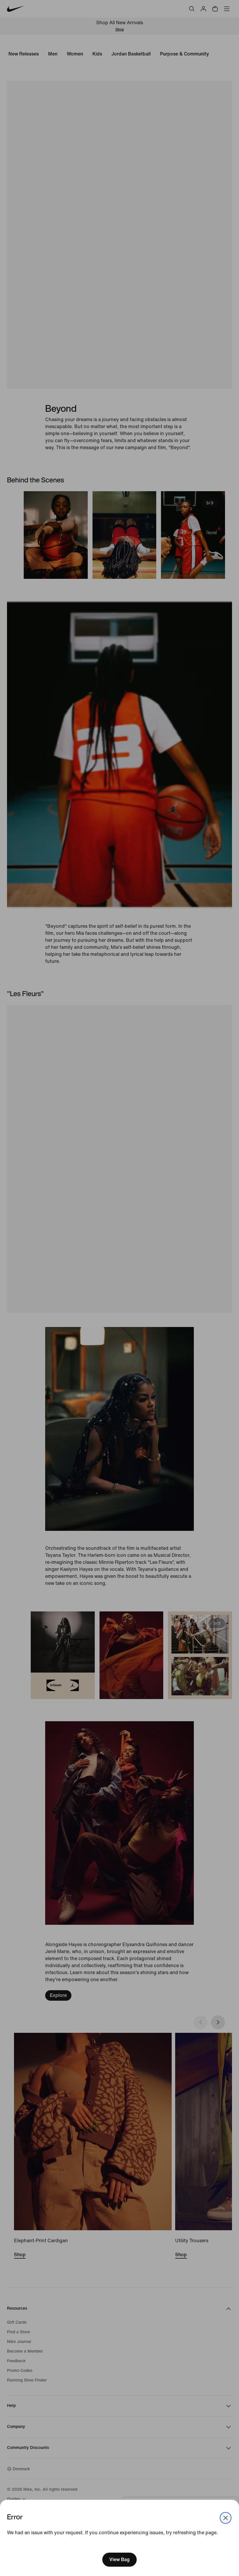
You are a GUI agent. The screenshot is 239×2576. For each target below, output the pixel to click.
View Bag (119, 2560)
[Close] (226, 2518)
